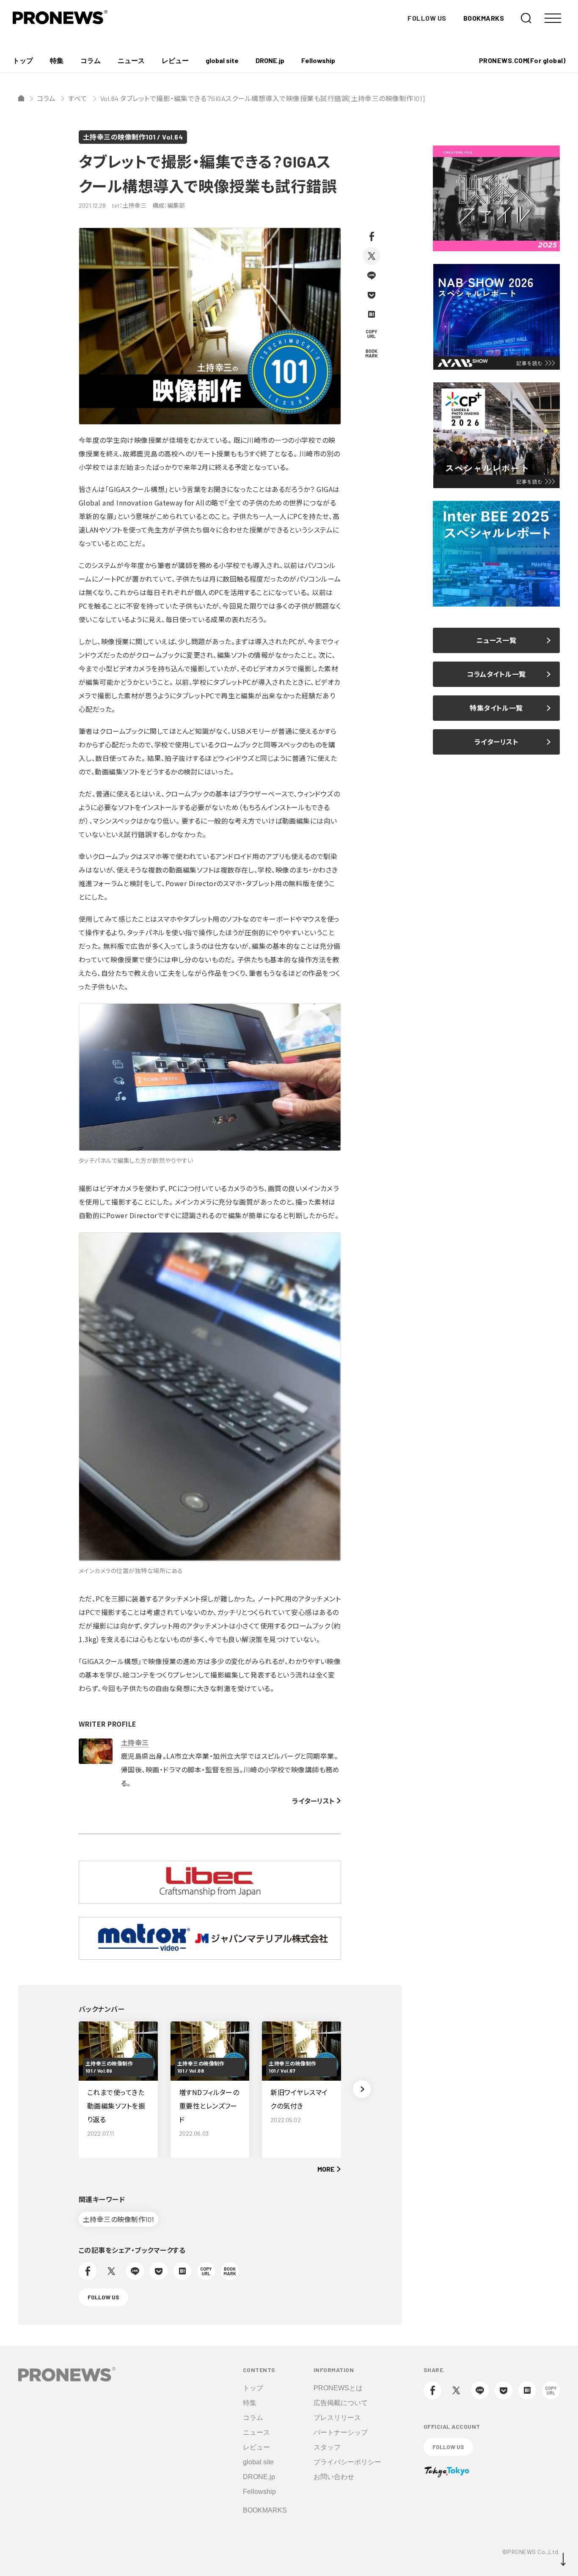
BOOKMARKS (484, 18)
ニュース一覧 (497, 640)
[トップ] (21, 98)
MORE (326, 2169)
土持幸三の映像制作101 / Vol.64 (133, 137)
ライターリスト (313, 1801)
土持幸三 (135, 1742)
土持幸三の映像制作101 (118, 2219)
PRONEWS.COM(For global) (522, 60)
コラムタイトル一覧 (496, 674)
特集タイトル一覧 (496, 708)
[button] (362, 2089)
